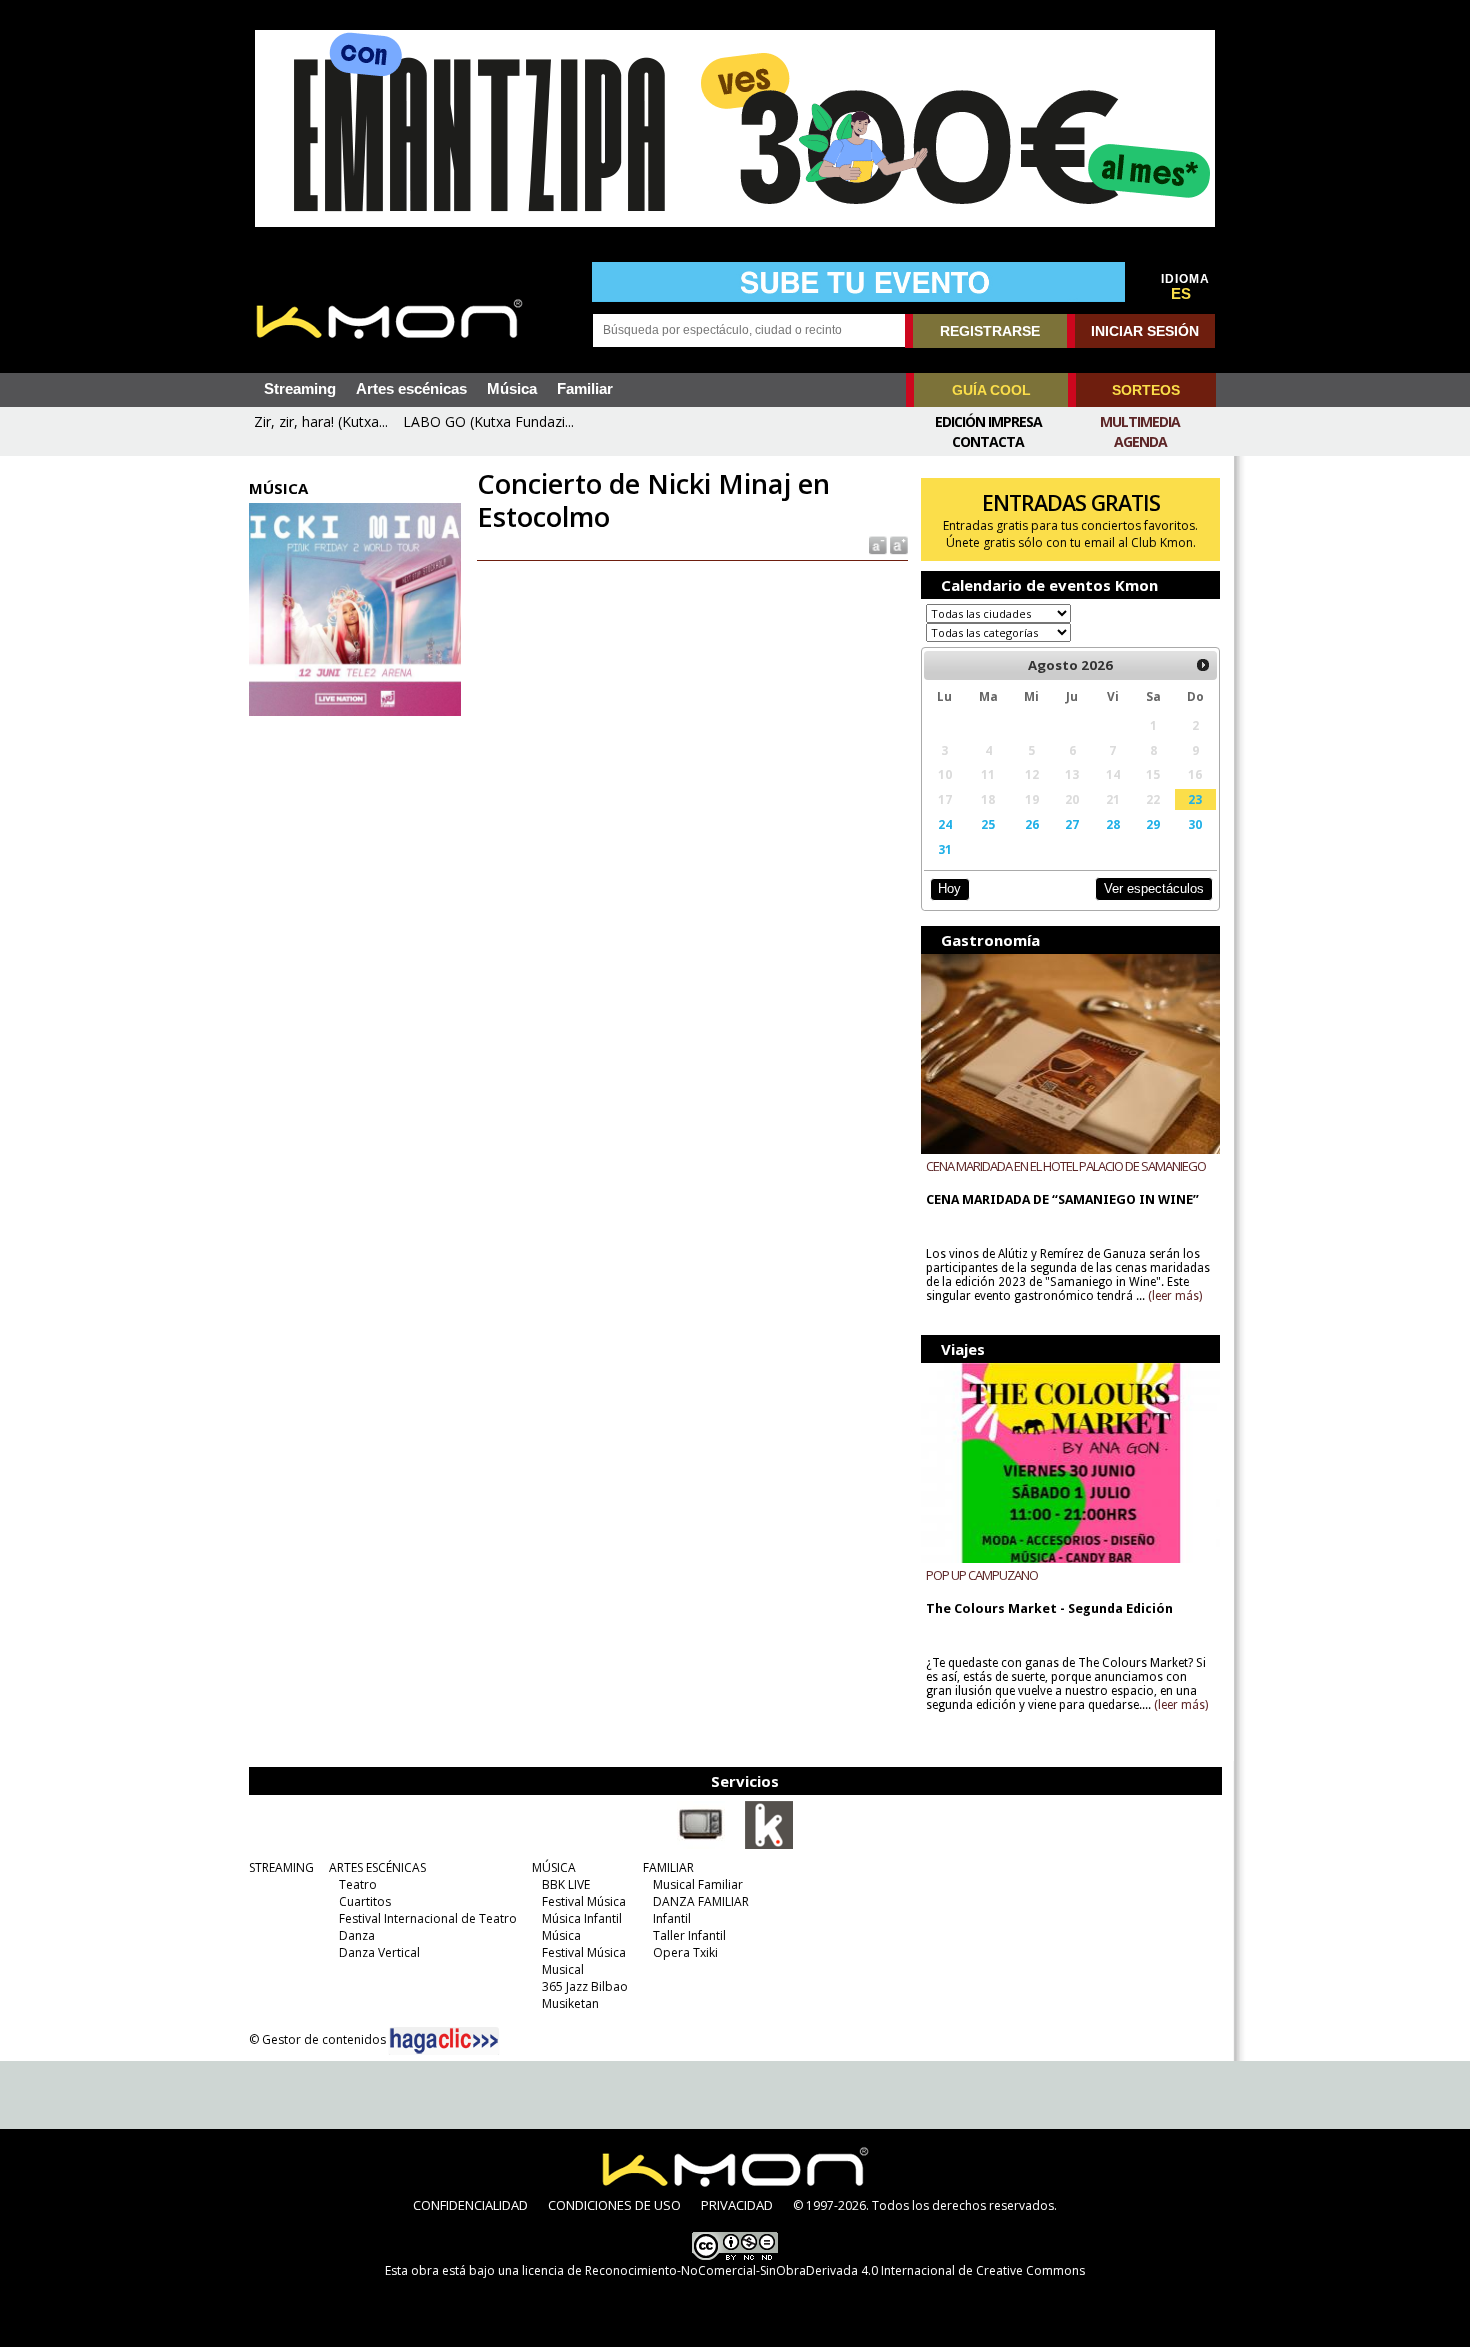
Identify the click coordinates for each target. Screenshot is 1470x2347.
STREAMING (281, 1867)
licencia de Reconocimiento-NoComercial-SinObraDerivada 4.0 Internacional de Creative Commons (803, 2270)
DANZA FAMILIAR (701, 1901)
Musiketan (570, 2003)
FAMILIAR (668, 1867)
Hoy (949, 888)
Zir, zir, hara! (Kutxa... (321, 421)
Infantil (672, 1918)
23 (1195, 799)
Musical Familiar (698, 1884)
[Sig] (1203, 665)
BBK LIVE (566, 1884)
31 (945, 849)
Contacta (988, 441)
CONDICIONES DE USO (614, 2205)
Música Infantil (582, 1918)
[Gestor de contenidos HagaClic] (444, 2041)
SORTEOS (1146, 390)
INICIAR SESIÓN (1145, 331)
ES (1181, 294)
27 (1072, 824)
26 (1032, 824)
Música (512, 389)
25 (988, 824)
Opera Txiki (685, 1952)
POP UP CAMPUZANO (982, 1575)
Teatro (358, 1884)
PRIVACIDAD (737, 2205)
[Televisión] (701, 1845)
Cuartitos (365, 1901)
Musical (563, 1969)
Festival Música (584, 1901)
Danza (357, 1935)
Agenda (1140, 441)
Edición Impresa (988, 421)
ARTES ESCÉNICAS (377, 1867)
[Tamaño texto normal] (876, 544)
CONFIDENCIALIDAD (470, 2205)
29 (1153, 824)
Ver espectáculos (1154, 888)
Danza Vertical (379, 1952)
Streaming (300, 389)
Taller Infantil (689, 1935)
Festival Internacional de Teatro (428, 1918)
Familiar (585, 389)
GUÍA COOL (991, 390)
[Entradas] (769, 1845)
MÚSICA (554, 1867)
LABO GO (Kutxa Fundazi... (488, 421)
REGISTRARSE (990, 331)
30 (1195, 824)
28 (1113, 824)
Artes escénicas (411, 389)
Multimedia (1140, 421)
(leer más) (1175, 1296)
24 (945, 824)
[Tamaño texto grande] (897, 544)
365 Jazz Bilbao (585, 1986)
